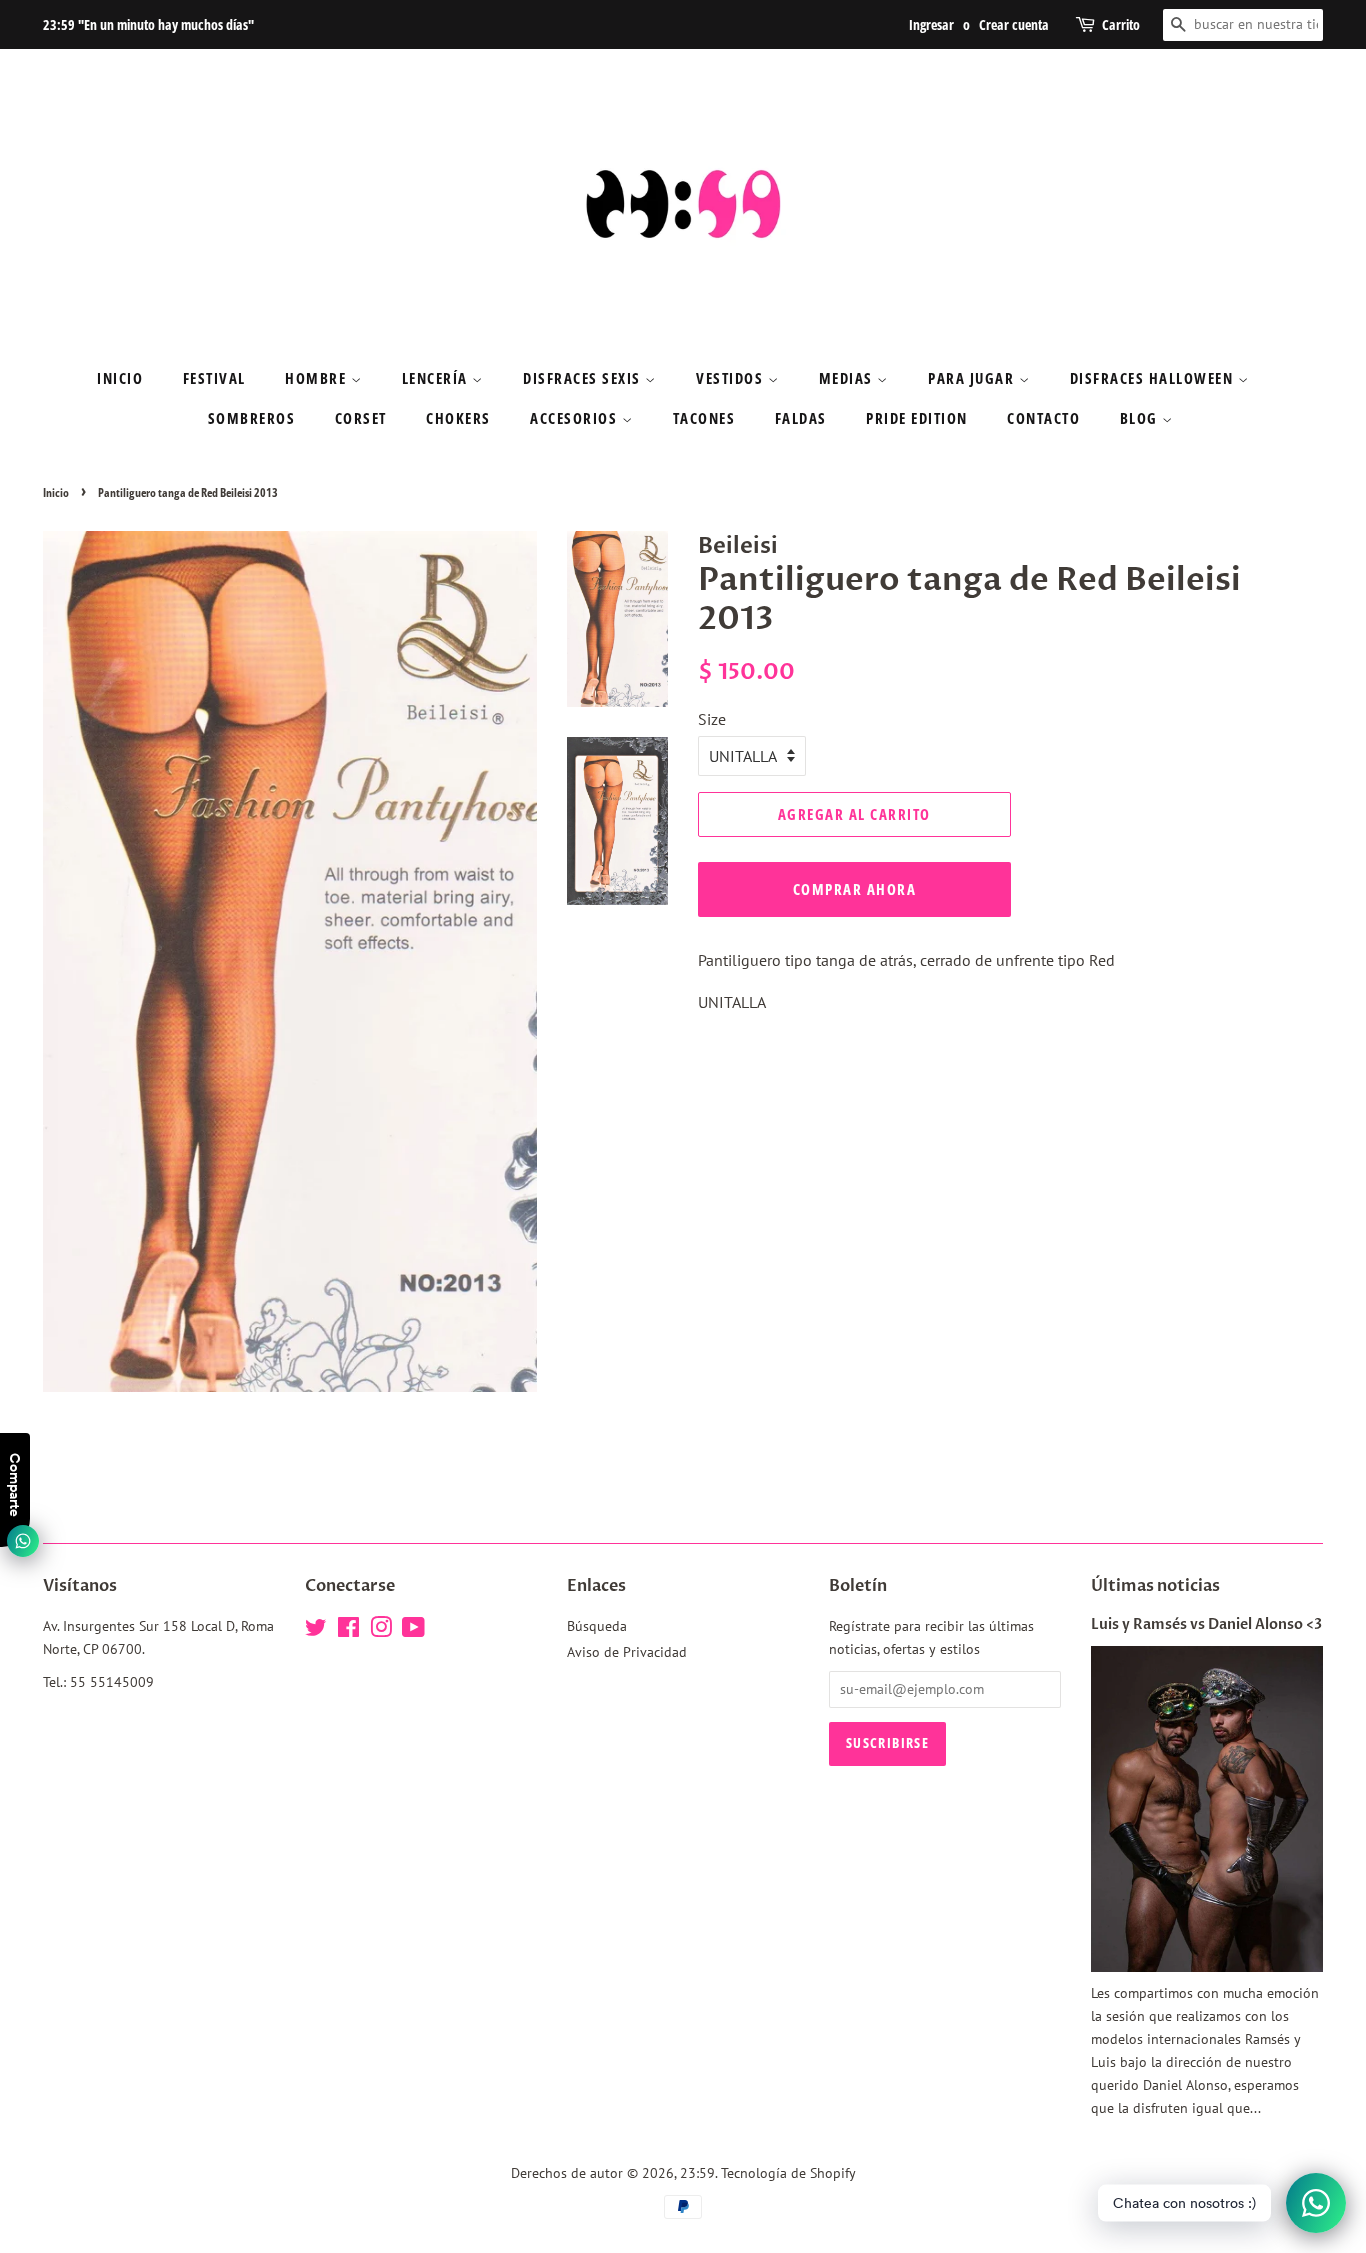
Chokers (458, 418)
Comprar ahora (855, 889)
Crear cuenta (1014, 24)
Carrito (1121, 24)
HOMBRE (318, 378)
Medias (848, 378)
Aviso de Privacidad (627, 1652)
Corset (361, 418)
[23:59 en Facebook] (348, 1631)
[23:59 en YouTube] (413, 1631)
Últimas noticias (1155, 1586)
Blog (1141, 418)
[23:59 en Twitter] (316, 1631)
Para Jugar (973, 378)
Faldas (801, 418)
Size (712, 719)
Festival (214, 378)
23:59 (697, 2173)
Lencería (437, 378)
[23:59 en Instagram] (381, 1631)
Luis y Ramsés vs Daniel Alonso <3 (1206, 1625)
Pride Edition (917, 418)
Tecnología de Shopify (788, 2173)
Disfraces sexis (584, 378)
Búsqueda (597, 1626)
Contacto (1043, 418)
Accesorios (576, 418)
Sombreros (252, 418)
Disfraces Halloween (1154, 378)
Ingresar (931, 24)
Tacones (704, 418)
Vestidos (732, 378)
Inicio (120, 378)
